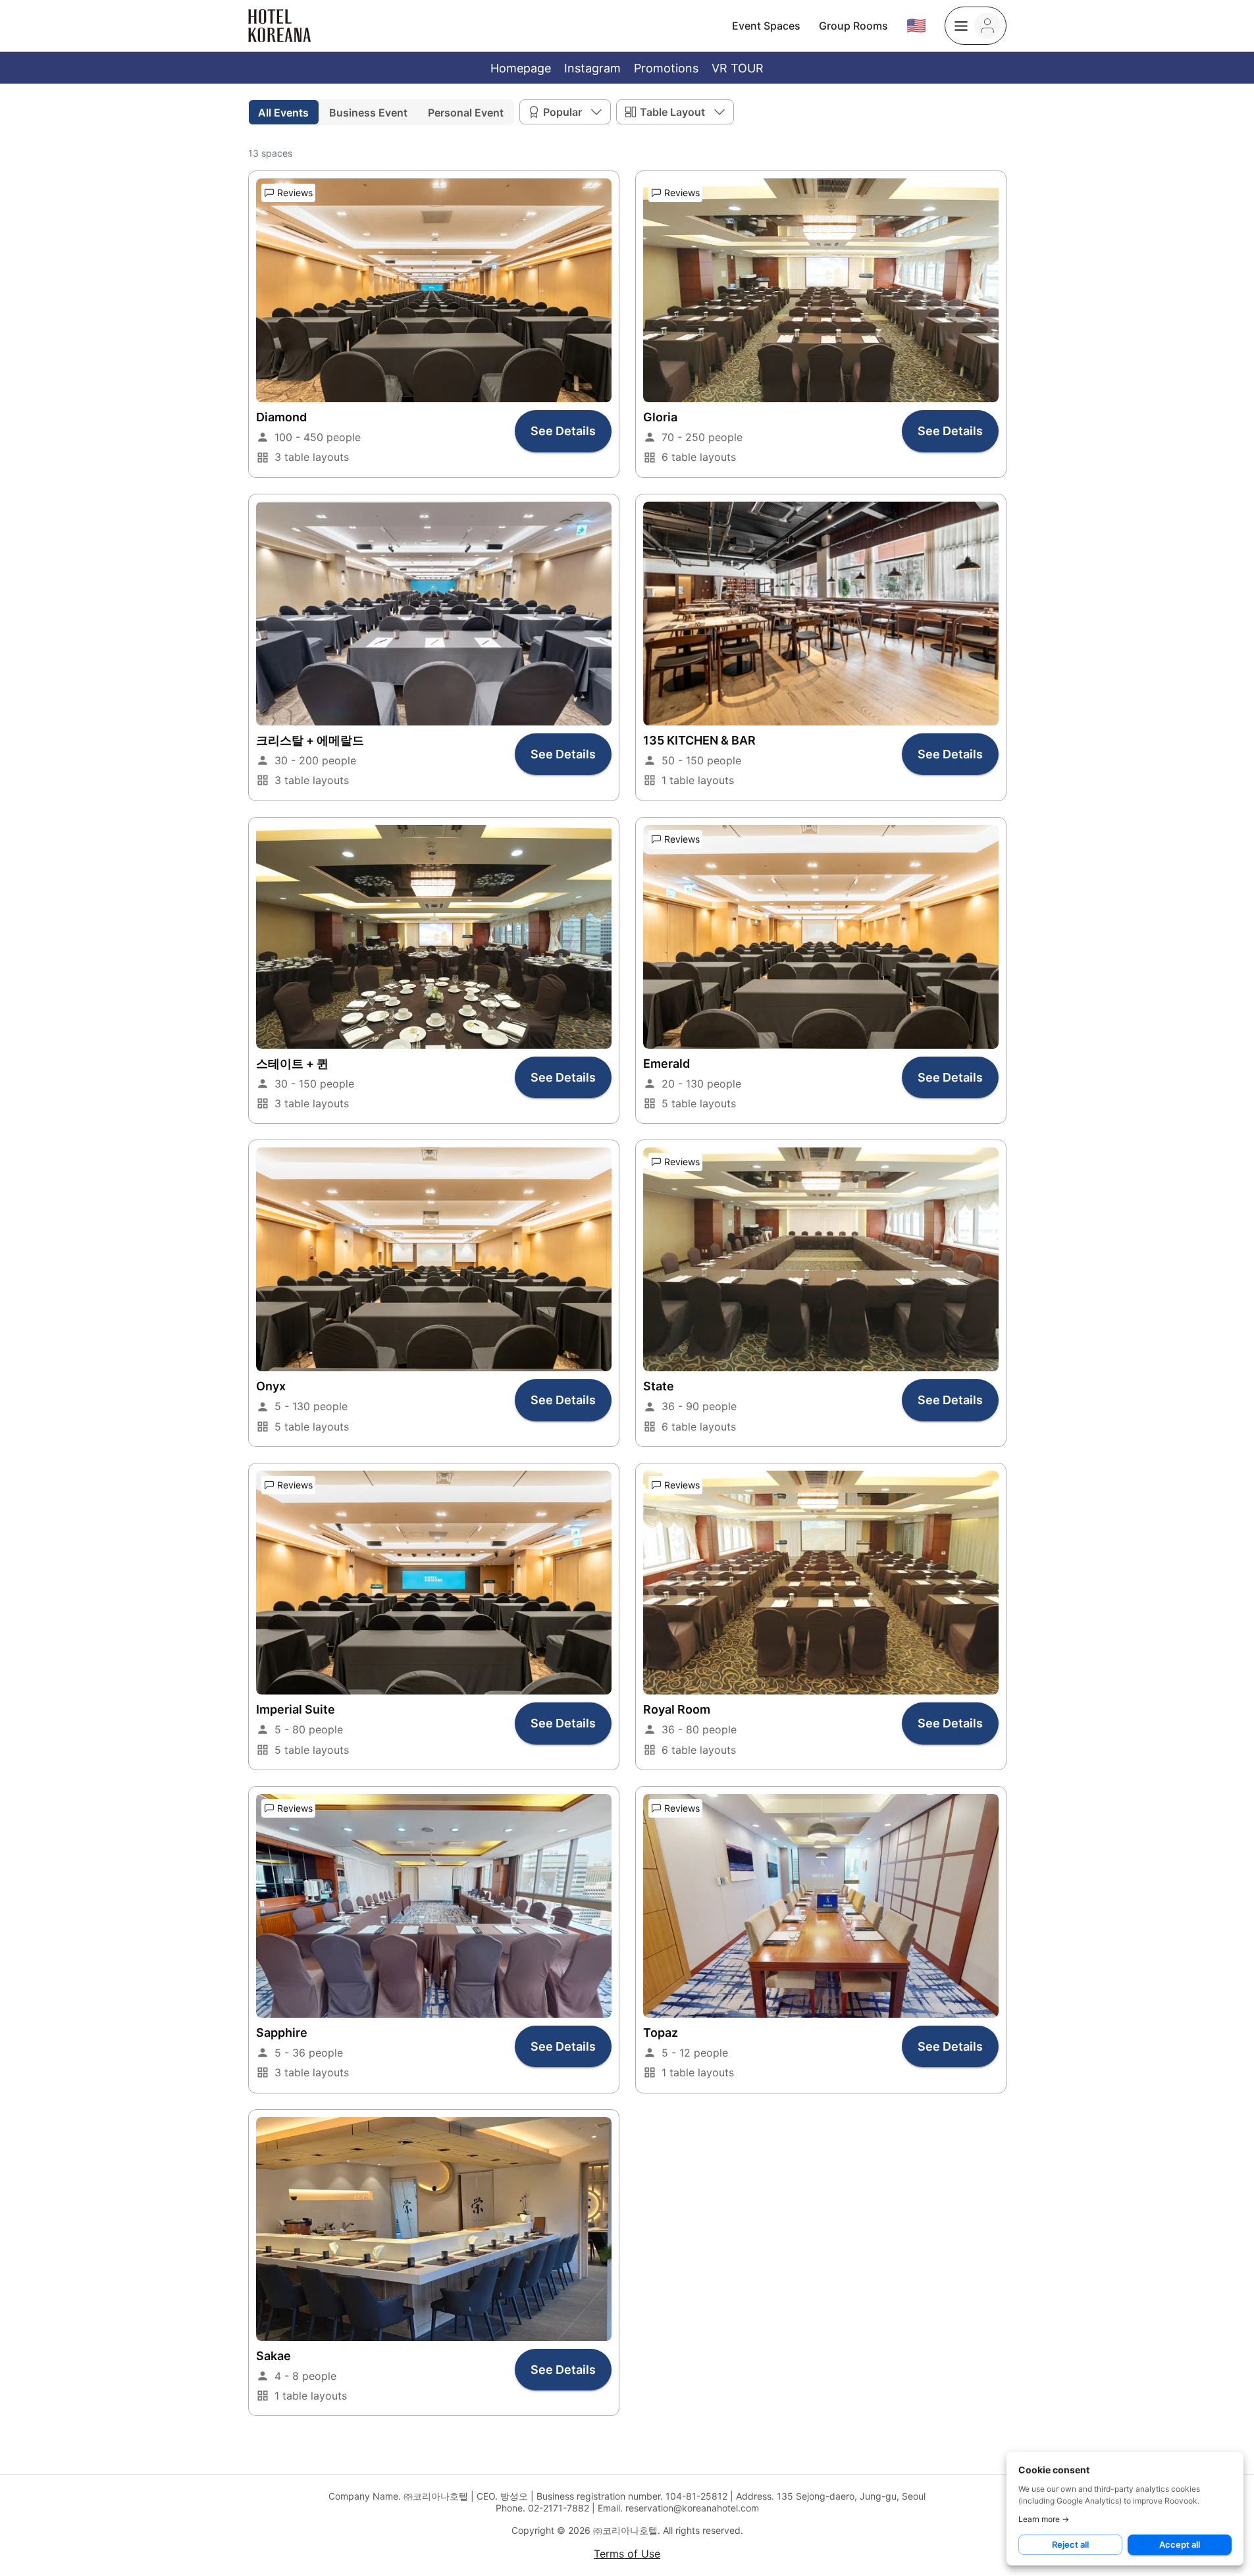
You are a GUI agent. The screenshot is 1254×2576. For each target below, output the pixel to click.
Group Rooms (853, 26)
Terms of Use (627, 2554)
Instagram (592, 68)
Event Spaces (766, 26)
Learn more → (1044, 2519)
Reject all (1070, 2544)
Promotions (666, 68)
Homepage (521, 68)
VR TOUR (738, 68)
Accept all (1180, 2544)
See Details (563, 431)
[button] (565, 112)
